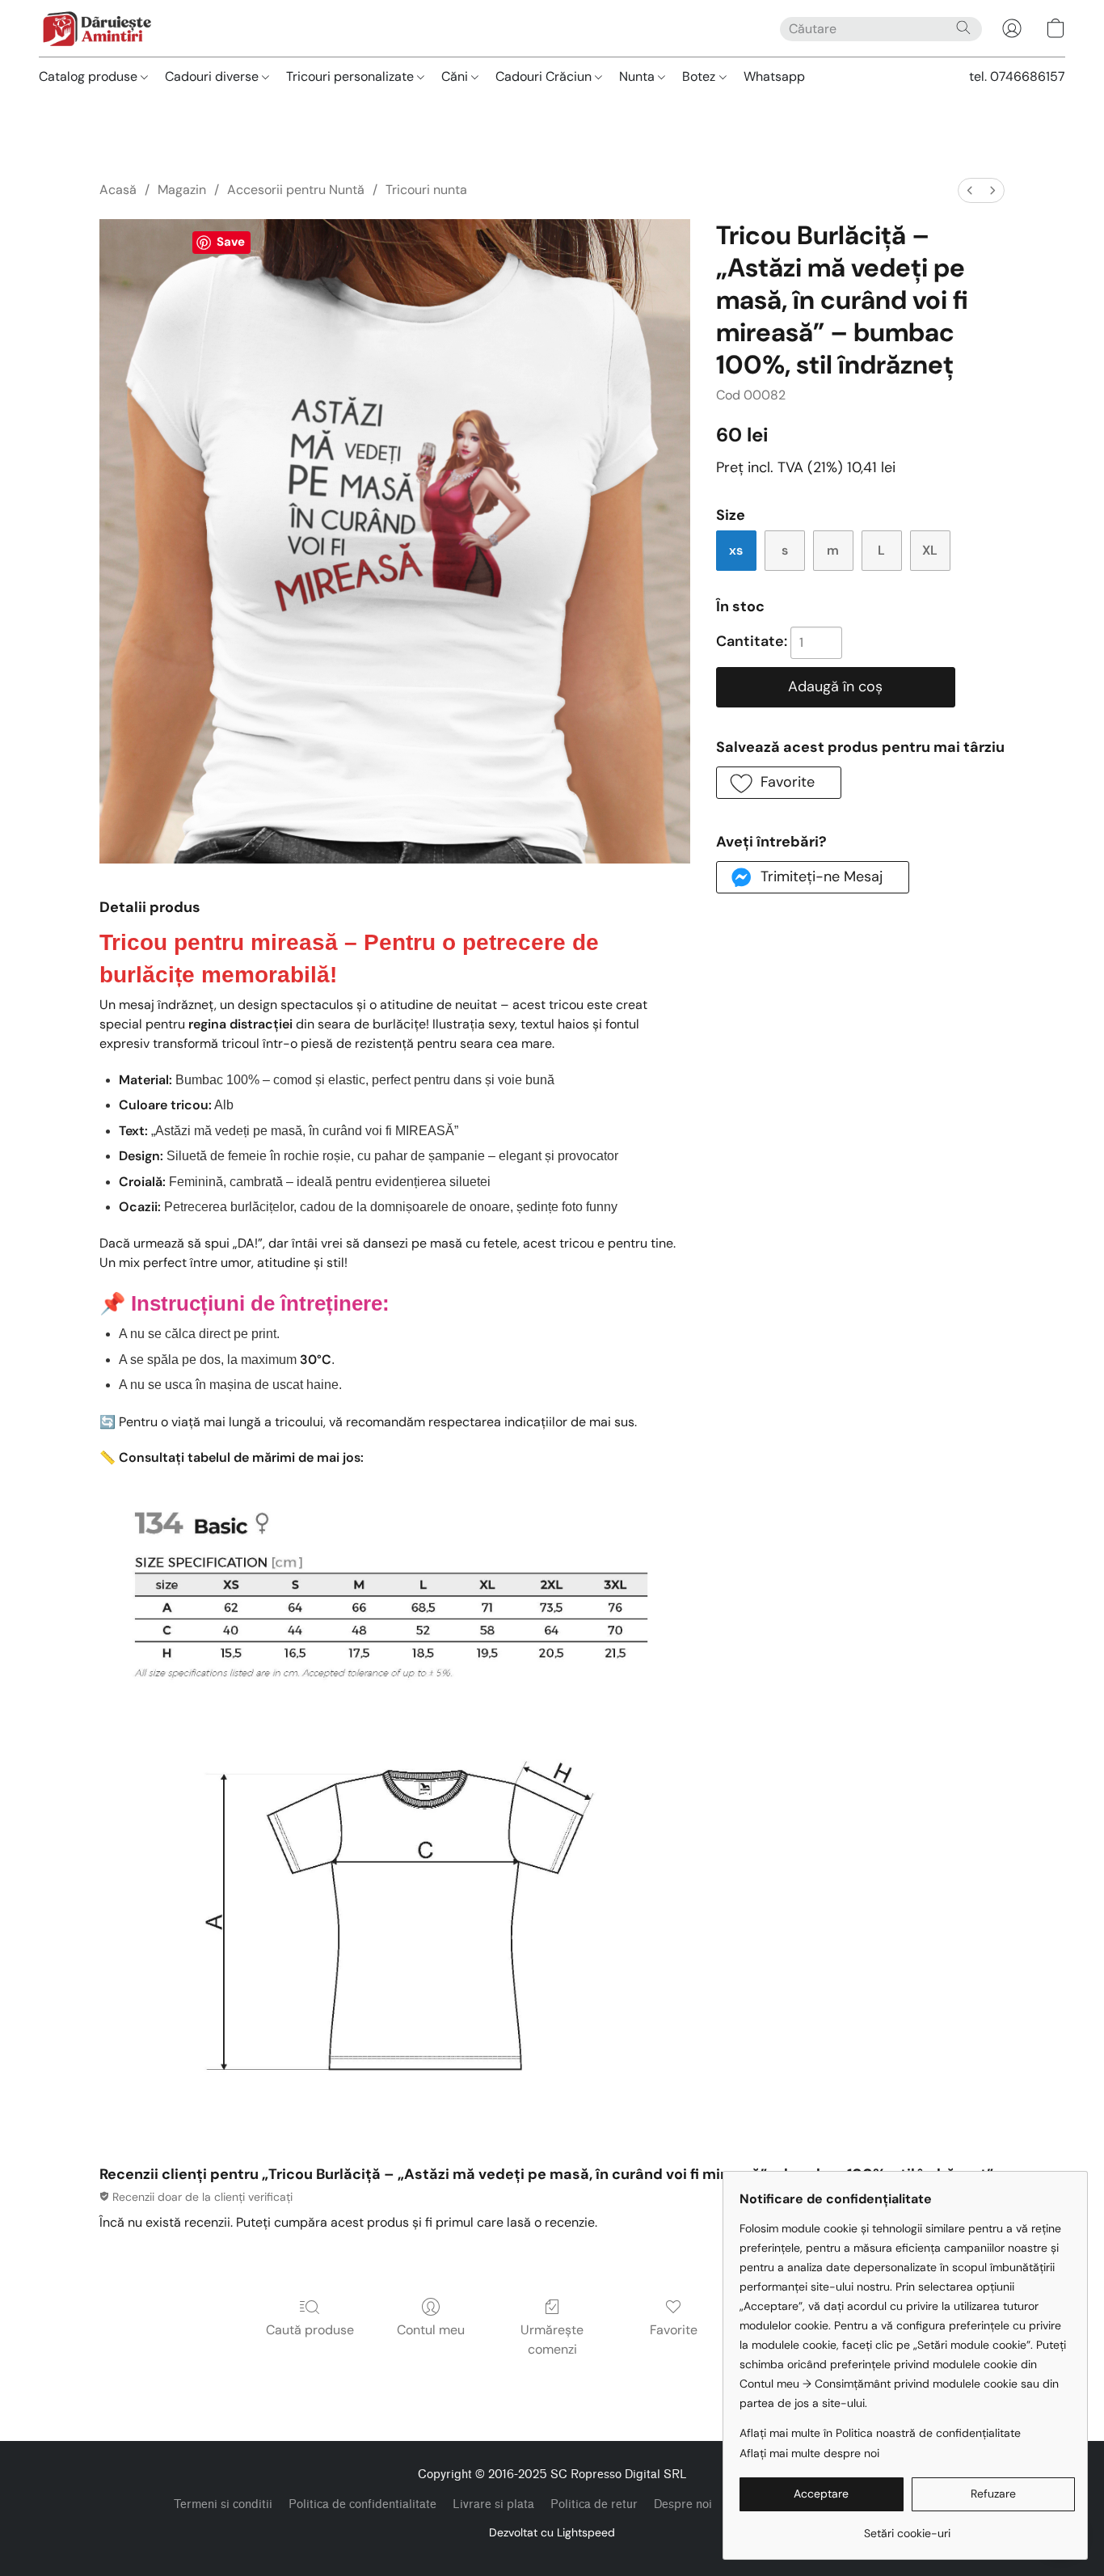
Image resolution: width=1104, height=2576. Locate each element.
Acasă (118, 190)
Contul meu (431, 2330)
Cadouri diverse (213, 76)
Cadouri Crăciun (545, 76)
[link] (907, 2527)
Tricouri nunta (426, 190)
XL (930, 550)
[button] (97, 28)
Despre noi (683, 2504)
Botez (700, 76)
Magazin (182, 190)
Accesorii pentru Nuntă (296, 190)
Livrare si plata (493, 2504)
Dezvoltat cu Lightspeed (552, 2532)
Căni (456, 76)
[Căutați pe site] (963, 27)
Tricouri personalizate (352, 76)
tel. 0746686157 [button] (1017, 76)
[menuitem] (970, 190)
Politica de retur (594, 2504)
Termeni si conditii (223, 2504)
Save (231, 242)
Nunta (638, 76)
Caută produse (310, 2330)
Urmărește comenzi (552, 2340)
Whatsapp (774, 76)
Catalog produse (90, 76)
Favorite (674, 2330)
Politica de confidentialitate (362, 2504)
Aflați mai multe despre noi (809, 2453)
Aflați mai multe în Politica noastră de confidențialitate (880, 2433)
